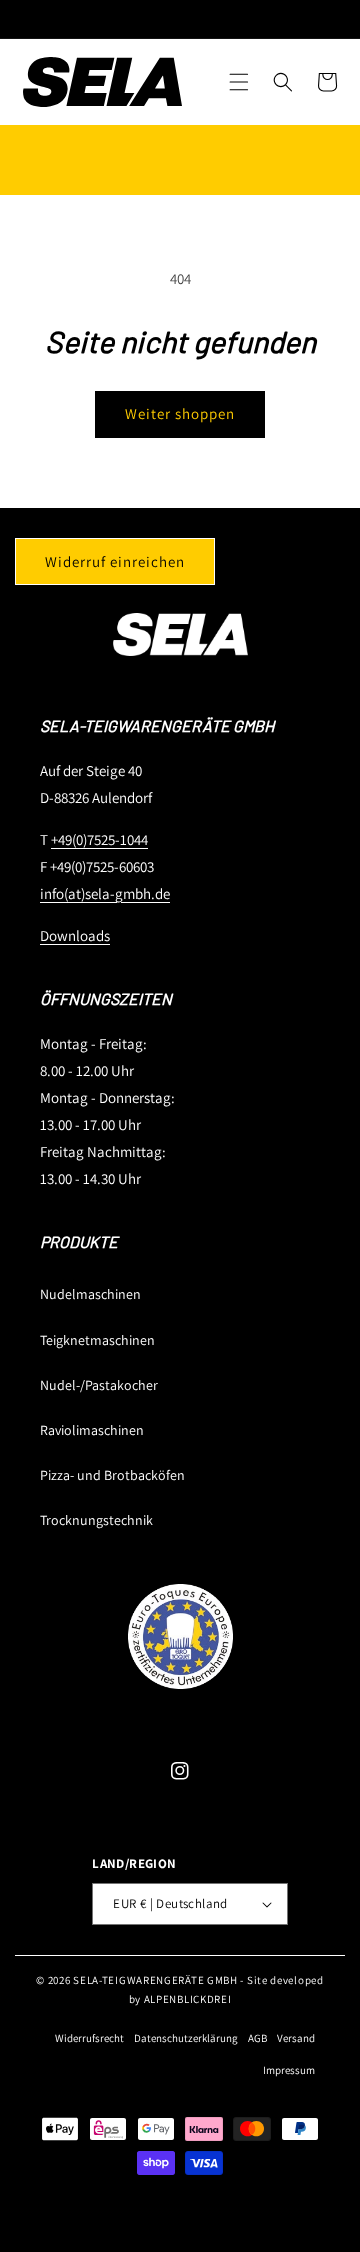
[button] (239, 82)
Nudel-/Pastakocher (99, 1385)
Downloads (75, 935)
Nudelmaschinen (90, 1294)
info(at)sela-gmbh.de (105, 893)
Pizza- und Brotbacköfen (112, 1475)
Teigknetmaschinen (97, 1340)
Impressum (289, 2070)
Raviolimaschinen (92, 1430)
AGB (257, 2038)
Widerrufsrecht (89, 2038)
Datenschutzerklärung (186, 2038)
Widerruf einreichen (115, 561)
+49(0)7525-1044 (99, 839)
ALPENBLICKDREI (188, 1999)
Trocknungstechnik (96, 1520)
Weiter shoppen (180, 413)
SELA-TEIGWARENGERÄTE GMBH (155, 1980)
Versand (296, 2038)
